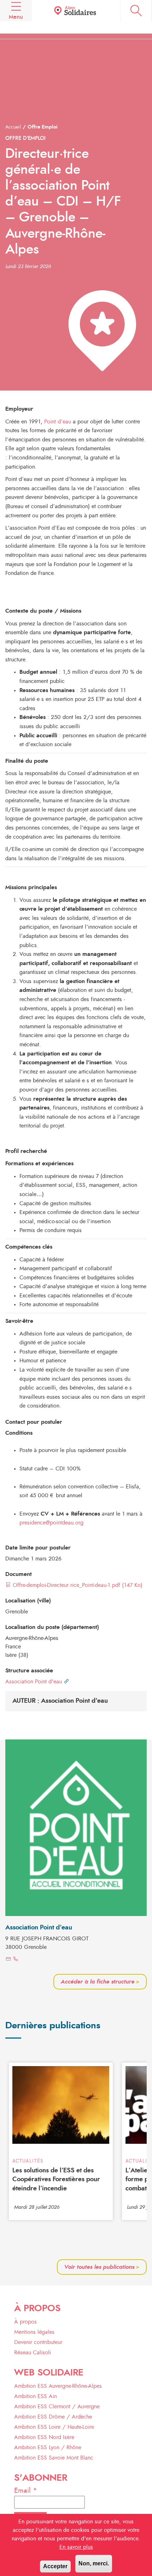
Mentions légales (34, 2332)
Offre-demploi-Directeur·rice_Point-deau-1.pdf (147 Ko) (77, 1585)
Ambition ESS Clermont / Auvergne (57, 2407)
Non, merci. (94, 2563)
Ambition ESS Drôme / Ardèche (53, 2417)
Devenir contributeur (38, 2342)
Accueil (13, 127)
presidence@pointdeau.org (51, 1523)
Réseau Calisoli (33, 2352)
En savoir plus (76, 2547)
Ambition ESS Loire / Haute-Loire (54, 2427)
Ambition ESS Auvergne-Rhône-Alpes (58, 2386)
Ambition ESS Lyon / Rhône (48, 2447)
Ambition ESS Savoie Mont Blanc (54, 2458)
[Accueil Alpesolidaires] (76, 11)
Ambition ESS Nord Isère (44, 2437)
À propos (25, 2322)
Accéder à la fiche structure (100, 1982)
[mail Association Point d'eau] (8, 1959)
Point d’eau (58, 422)
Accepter (55, 2566)
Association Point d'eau (34, 1682)
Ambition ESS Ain (36, 2396)
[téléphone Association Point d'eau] (16, 1959)
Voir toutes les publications (102, 2267)
